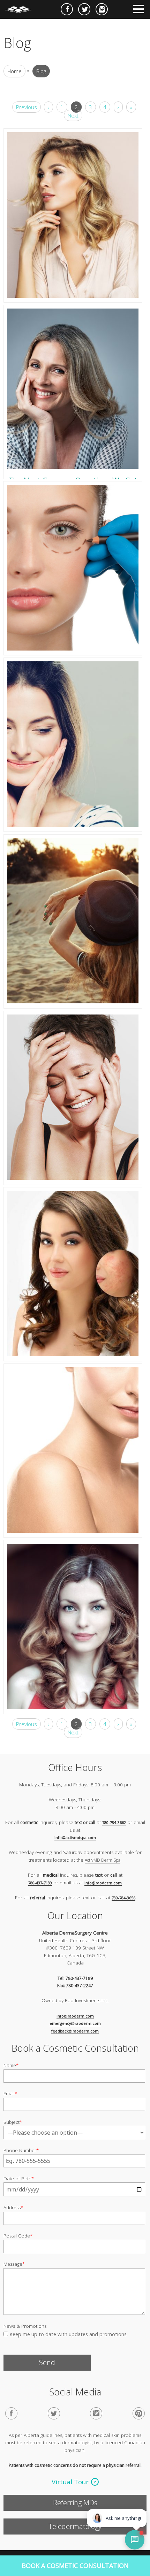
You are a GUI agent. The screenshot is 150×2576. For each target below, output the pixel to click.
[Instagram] (96, 2413)
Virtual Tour (70, 2482)
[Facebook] (11, 2413)
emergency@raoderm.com (75, 2023)
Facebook (67, 9)
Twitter (84, 9)
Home (14, 71)
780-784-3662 (114, 1822)
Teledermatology (75, 2526)
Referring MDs (75, 2503)
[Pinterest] (139, 2413)
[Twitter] (54, 2413)
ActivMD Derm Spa (103, 1860)
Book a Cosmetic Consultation (75, 2566)
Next (73, 115)
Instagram (102, 9)
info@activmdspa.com (75, 1837)
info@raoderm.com (103, 1883)
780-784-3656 (123, 1898)
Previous (27, 107)
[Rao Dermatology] (22, 7)
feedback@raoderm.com (75, 2031)
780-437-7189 (40, 1883)
